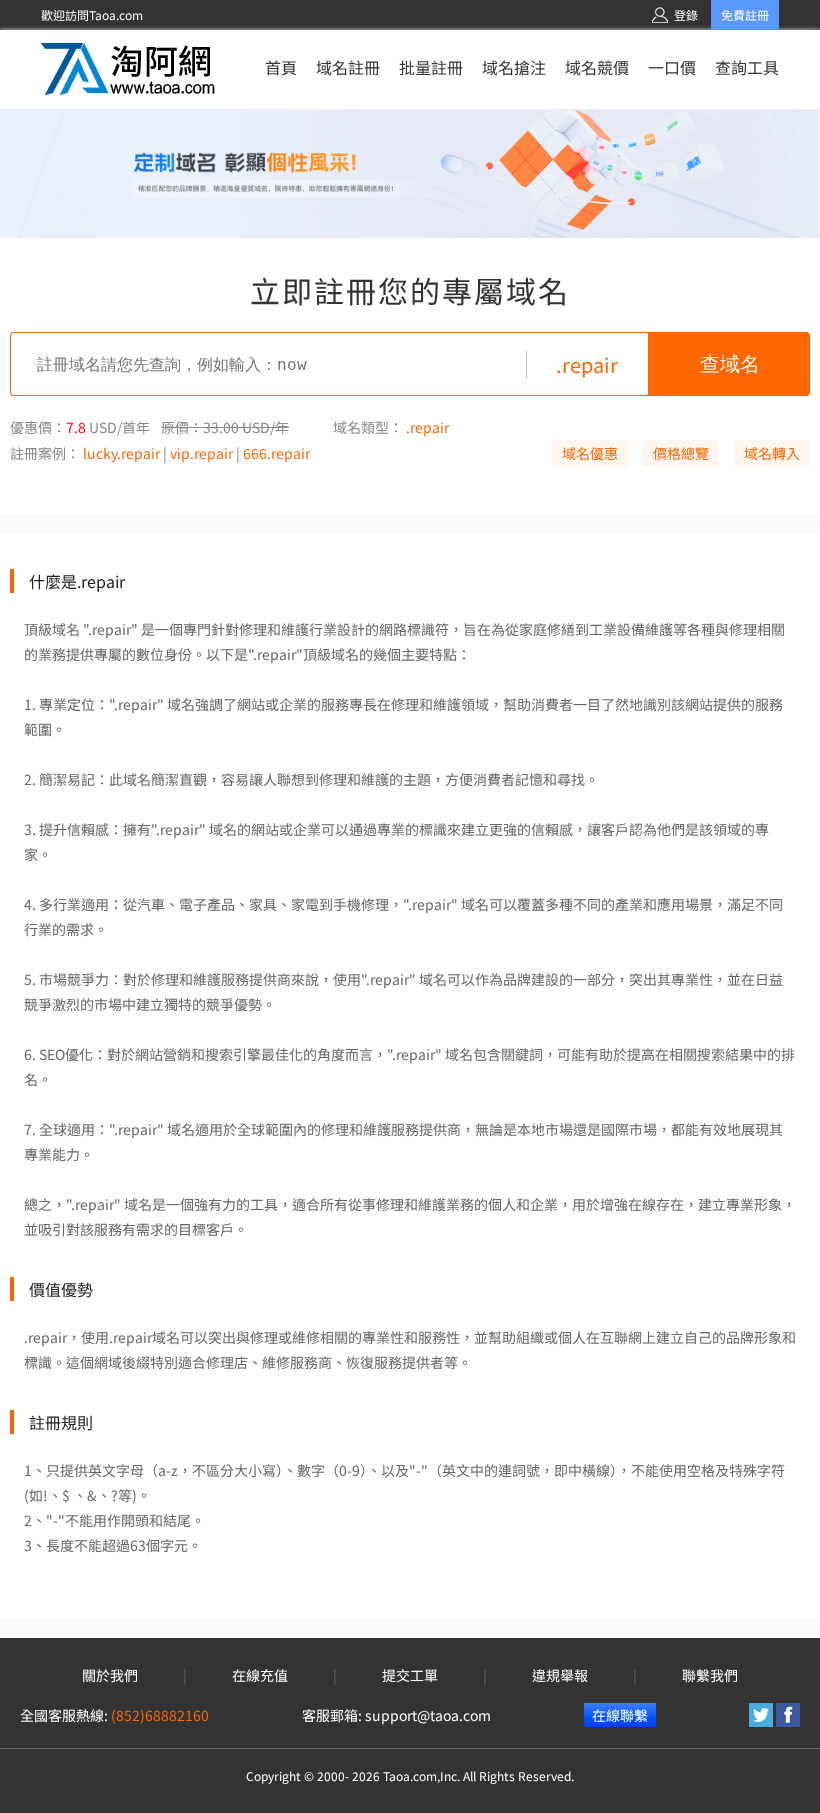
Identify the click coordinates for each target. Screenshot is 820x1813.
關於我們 (110, 1675)
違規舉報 (560, 1675)
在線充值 (260, 1675)
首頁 (281, 67)
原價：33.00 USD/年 (225, 427)
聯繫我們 (710, 1675)
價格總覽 (681, 453)
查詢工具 (747, 67)
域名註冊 (348, 67)
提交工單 (410, 1675)
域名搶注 (514, 67)
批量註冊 (431, 67)
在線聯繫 (620, 1715)
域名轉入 (772, 453)
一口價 (672, 67)
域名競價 (597, 67)
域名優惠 (590, 453)
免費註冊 (745, 14)
